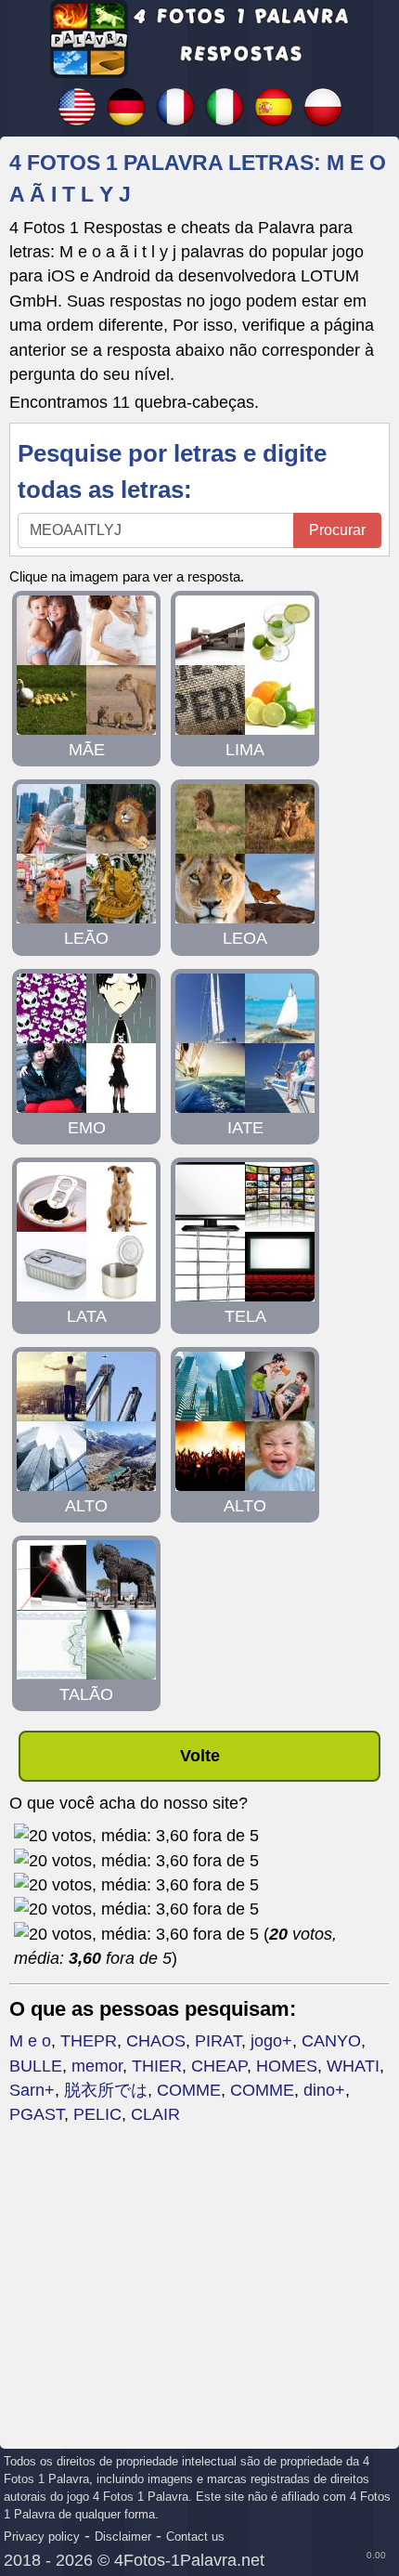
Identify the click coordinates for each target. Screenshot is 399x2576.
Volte (200, 1756)
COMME (189, 2090)
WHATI (353, 2066)
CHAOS (156, 2041)
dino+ (324, 2090)
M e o (30, 2041)
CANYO (331, 2041)
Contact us (195, 2537)
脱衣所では (106, 2090)
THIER (157, 2066)
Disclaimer (123, 2537)
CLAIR (155, 2114)
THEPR (89, 2041)
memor (97, 2066)
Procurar (337, 530)
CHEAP (219, 2066)
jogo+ (271, 2041)
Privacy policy (42, 2537)
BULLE (36, 2066)
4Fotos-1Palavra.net (189, 2560)
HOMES (287, 2066)
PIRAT (218, 2041)
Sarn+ (32, 2090)
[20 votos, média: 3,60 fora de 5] (136, 1836)
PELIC (97, 2114)
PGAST (37, 2114)
